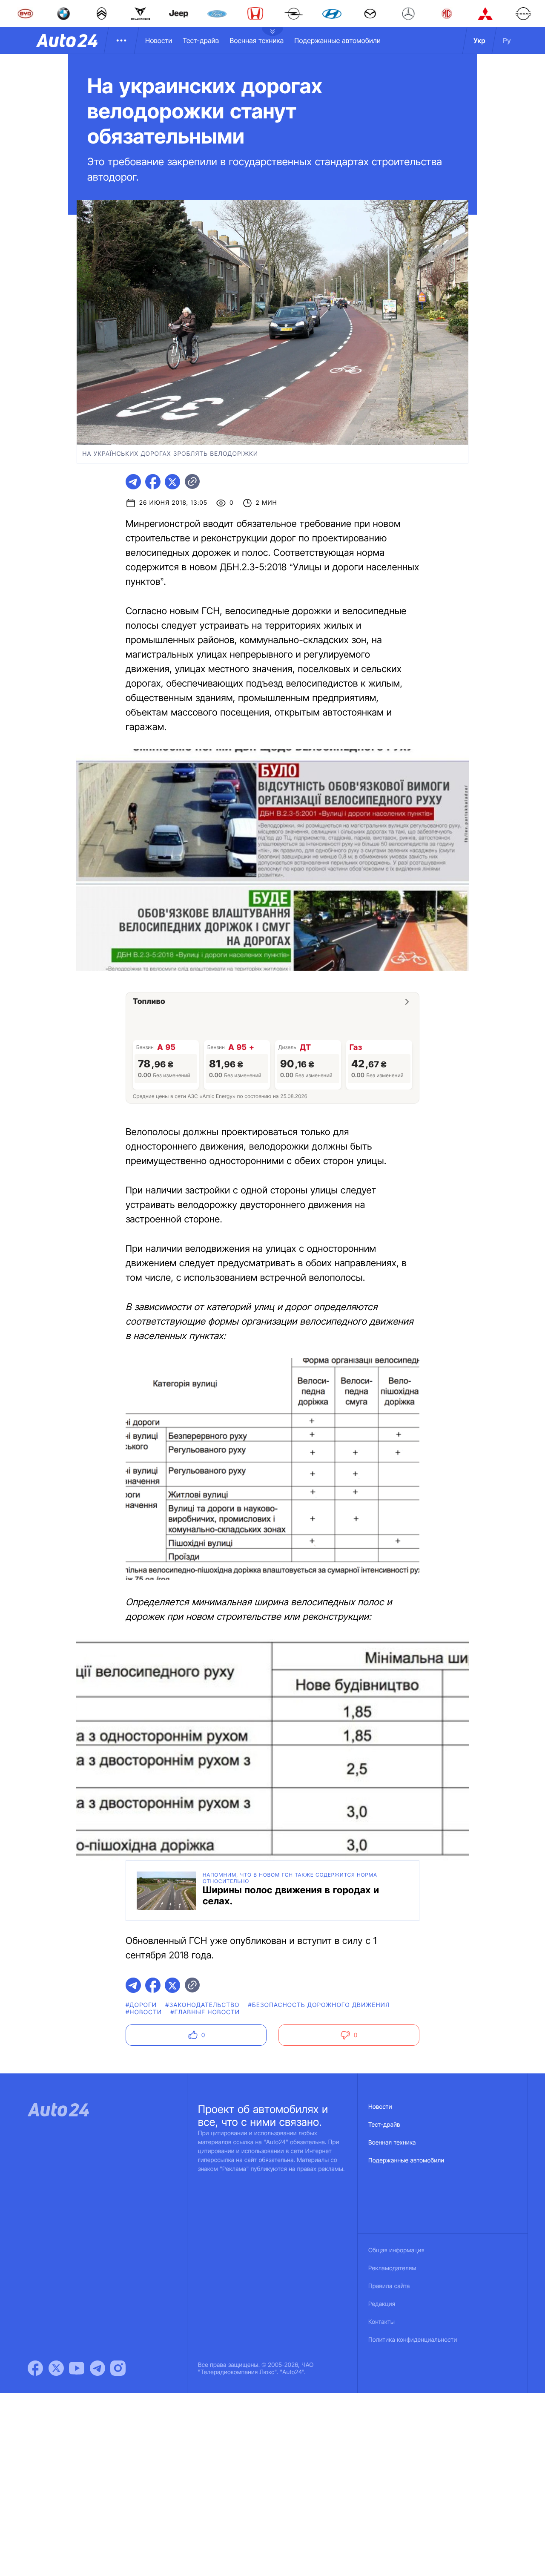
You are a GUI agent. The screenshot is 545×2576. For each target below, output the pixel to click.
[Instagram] (118, 2368)
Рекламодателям (392, 2268)
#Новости (144, 2012)
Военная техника (257, 40)
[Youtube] (77, 2368)
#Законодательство (202, 2005)
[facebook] (153, 482)
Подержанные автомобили (337, 40)
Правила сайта (389, 2286)
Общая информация (396, 2250)
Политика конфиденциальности (413, 2340)
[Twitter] (56, 2368)
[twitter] (172, 482)
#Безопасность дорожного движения (319, 2005)
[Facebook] (35, 2368)
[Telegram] (98, 2368)
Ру (507, 40)
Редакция (382, 2304)
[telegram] (133, 482)
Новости (159, 40)
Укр (479, 40)
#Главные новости (205, 2012)
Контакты (381, 2322)
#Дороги (141, 2005)
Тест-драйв (201, 40)
